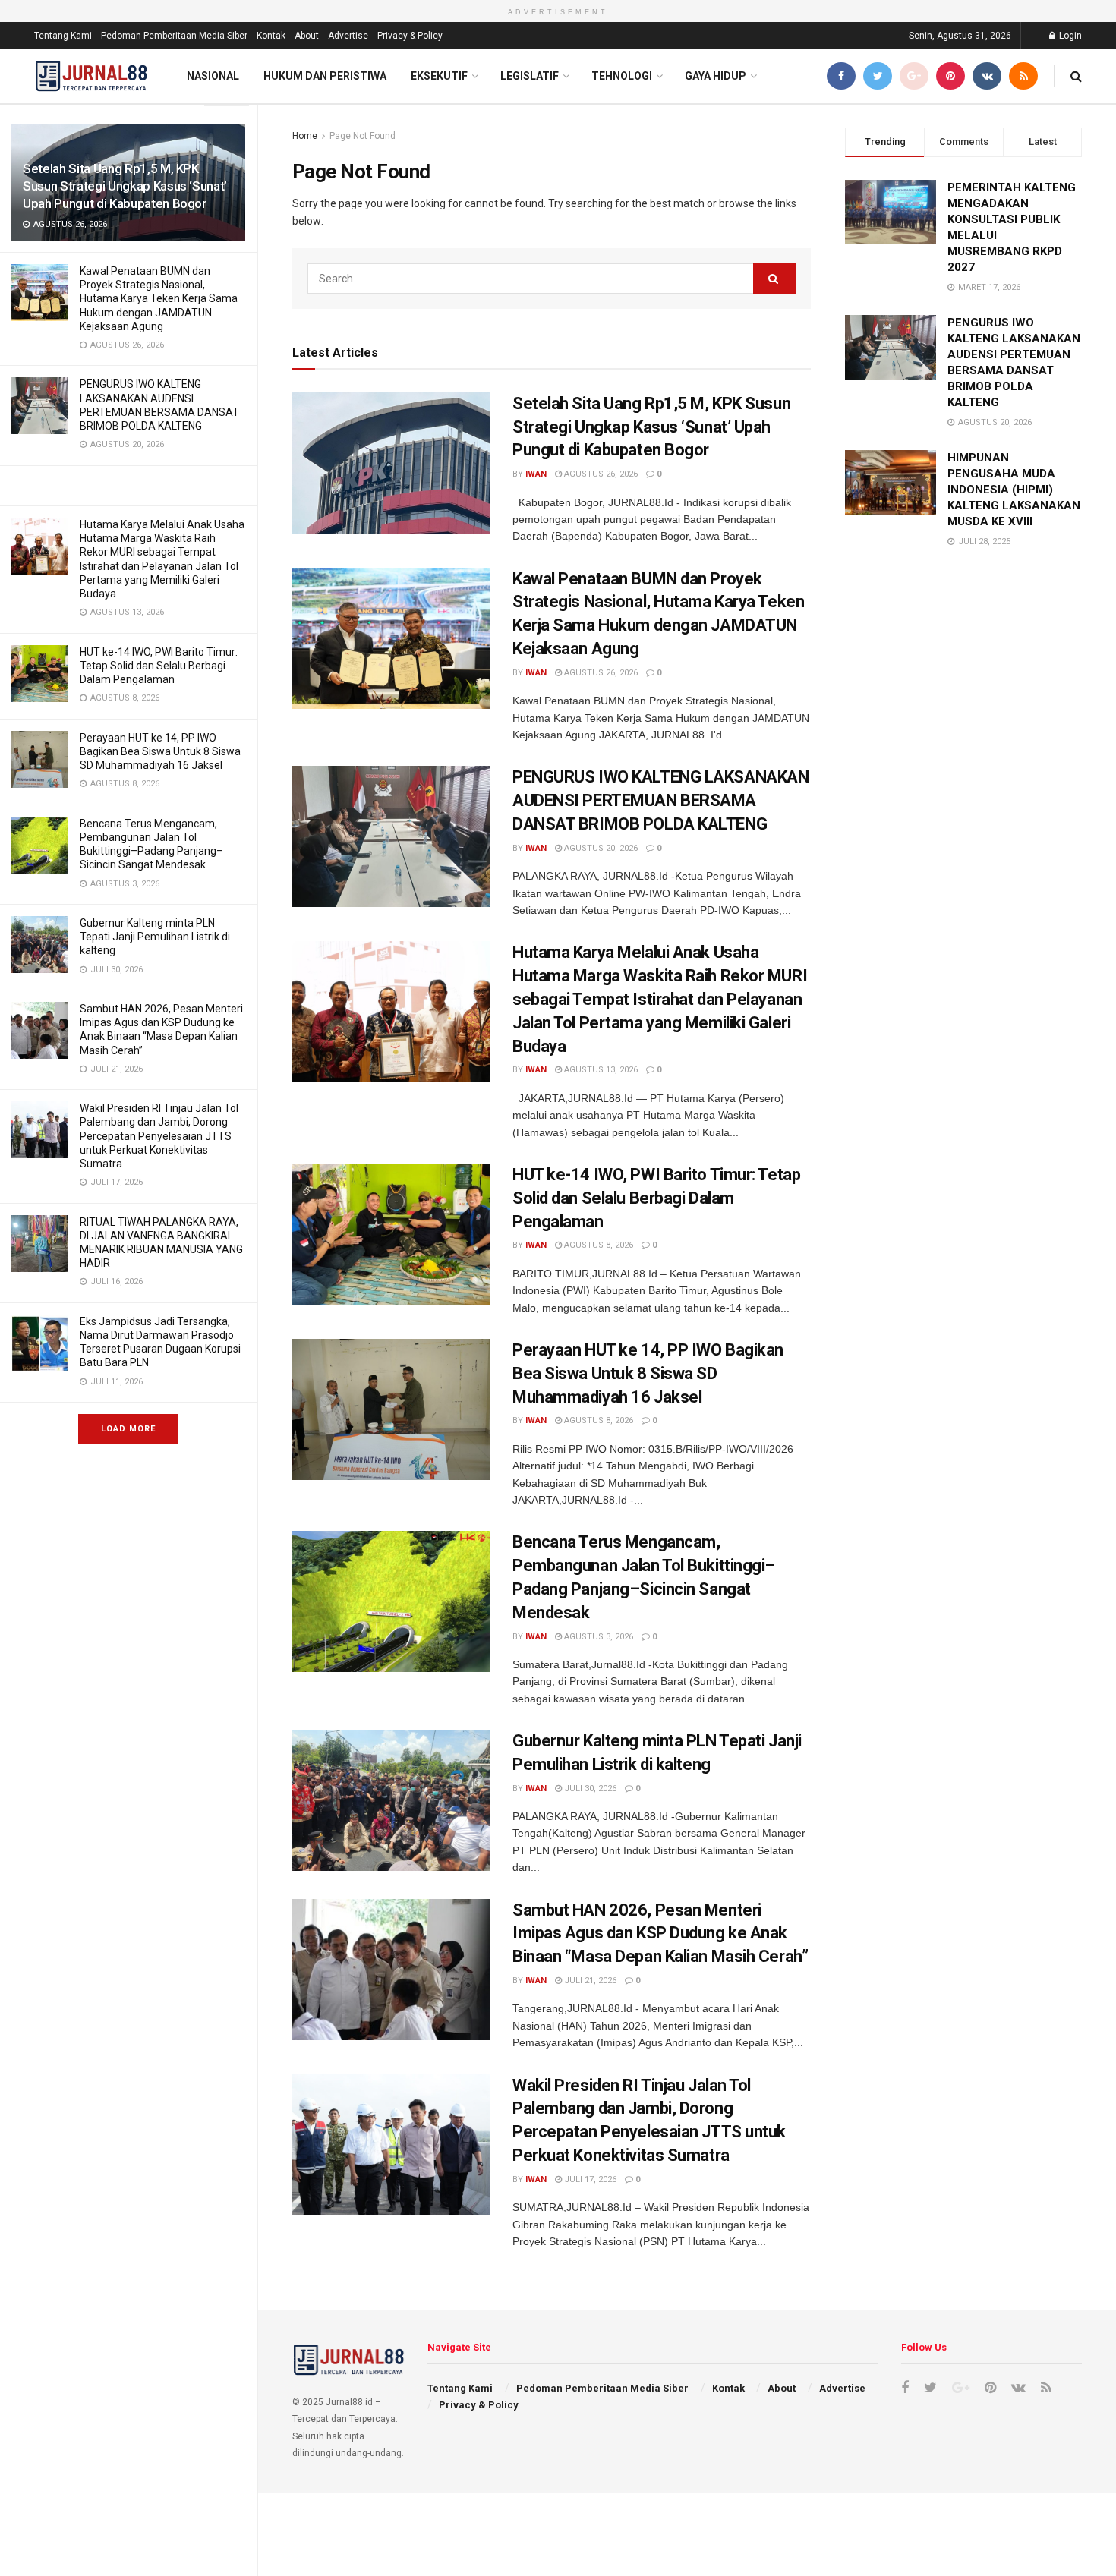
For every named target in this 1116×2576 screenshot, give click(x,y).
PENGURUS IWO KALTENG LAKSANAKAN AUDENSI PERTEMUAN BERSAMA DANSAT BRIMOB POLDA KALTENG (660, 800)
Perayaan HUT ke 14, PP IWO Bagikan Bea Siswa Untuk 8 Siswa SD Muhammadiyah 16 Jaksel (160, 751)
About (307, 36)
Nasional (213, 76)
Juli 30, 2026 (589, 1789)
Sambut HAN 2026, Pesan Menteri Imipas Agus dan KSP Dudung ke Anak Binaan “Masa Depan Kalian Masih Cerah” (660, 1934)
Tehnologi (622, 76)
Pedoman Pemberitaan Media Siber (174, 36)
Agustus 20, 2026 (600, 848)
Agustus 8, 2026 (597, 1245)
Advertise (348, 36)
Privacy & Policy (410, 36)
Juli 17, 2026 (589, 2179)
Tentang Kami (63, 36)
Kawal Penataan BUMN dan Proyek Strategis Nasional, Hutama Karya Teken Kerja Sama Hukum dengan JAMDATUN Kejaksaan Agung (159, 299)
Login (1069, 36)
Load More (128, 1429)
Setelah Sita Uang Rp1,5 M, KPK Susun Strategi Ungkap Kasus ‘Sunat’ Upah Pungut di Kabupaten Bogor (125, 186)
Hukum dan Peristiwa (325, 76)
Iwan (536, 474)
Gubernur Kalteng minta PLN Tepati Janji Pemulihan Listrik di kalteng (155, 937)
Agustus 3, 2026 (597, 1637)
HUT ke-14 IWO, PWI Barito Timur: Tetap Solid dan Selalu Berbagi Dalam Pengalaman (159, 666)
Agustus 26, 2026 (600, 474)
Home (305, 136)
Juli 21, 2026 (589, 1981)
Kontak (271, 36)
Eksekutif (439, 76)
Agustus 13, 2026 (600, 1070)
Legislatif (530, 76)
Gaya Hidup (716, 76)
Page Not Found (363, 136)
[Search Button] (774, 279)
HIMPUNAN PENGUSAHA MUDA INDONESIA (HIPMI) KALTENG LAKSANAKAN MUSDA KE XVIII (1014, 490)
